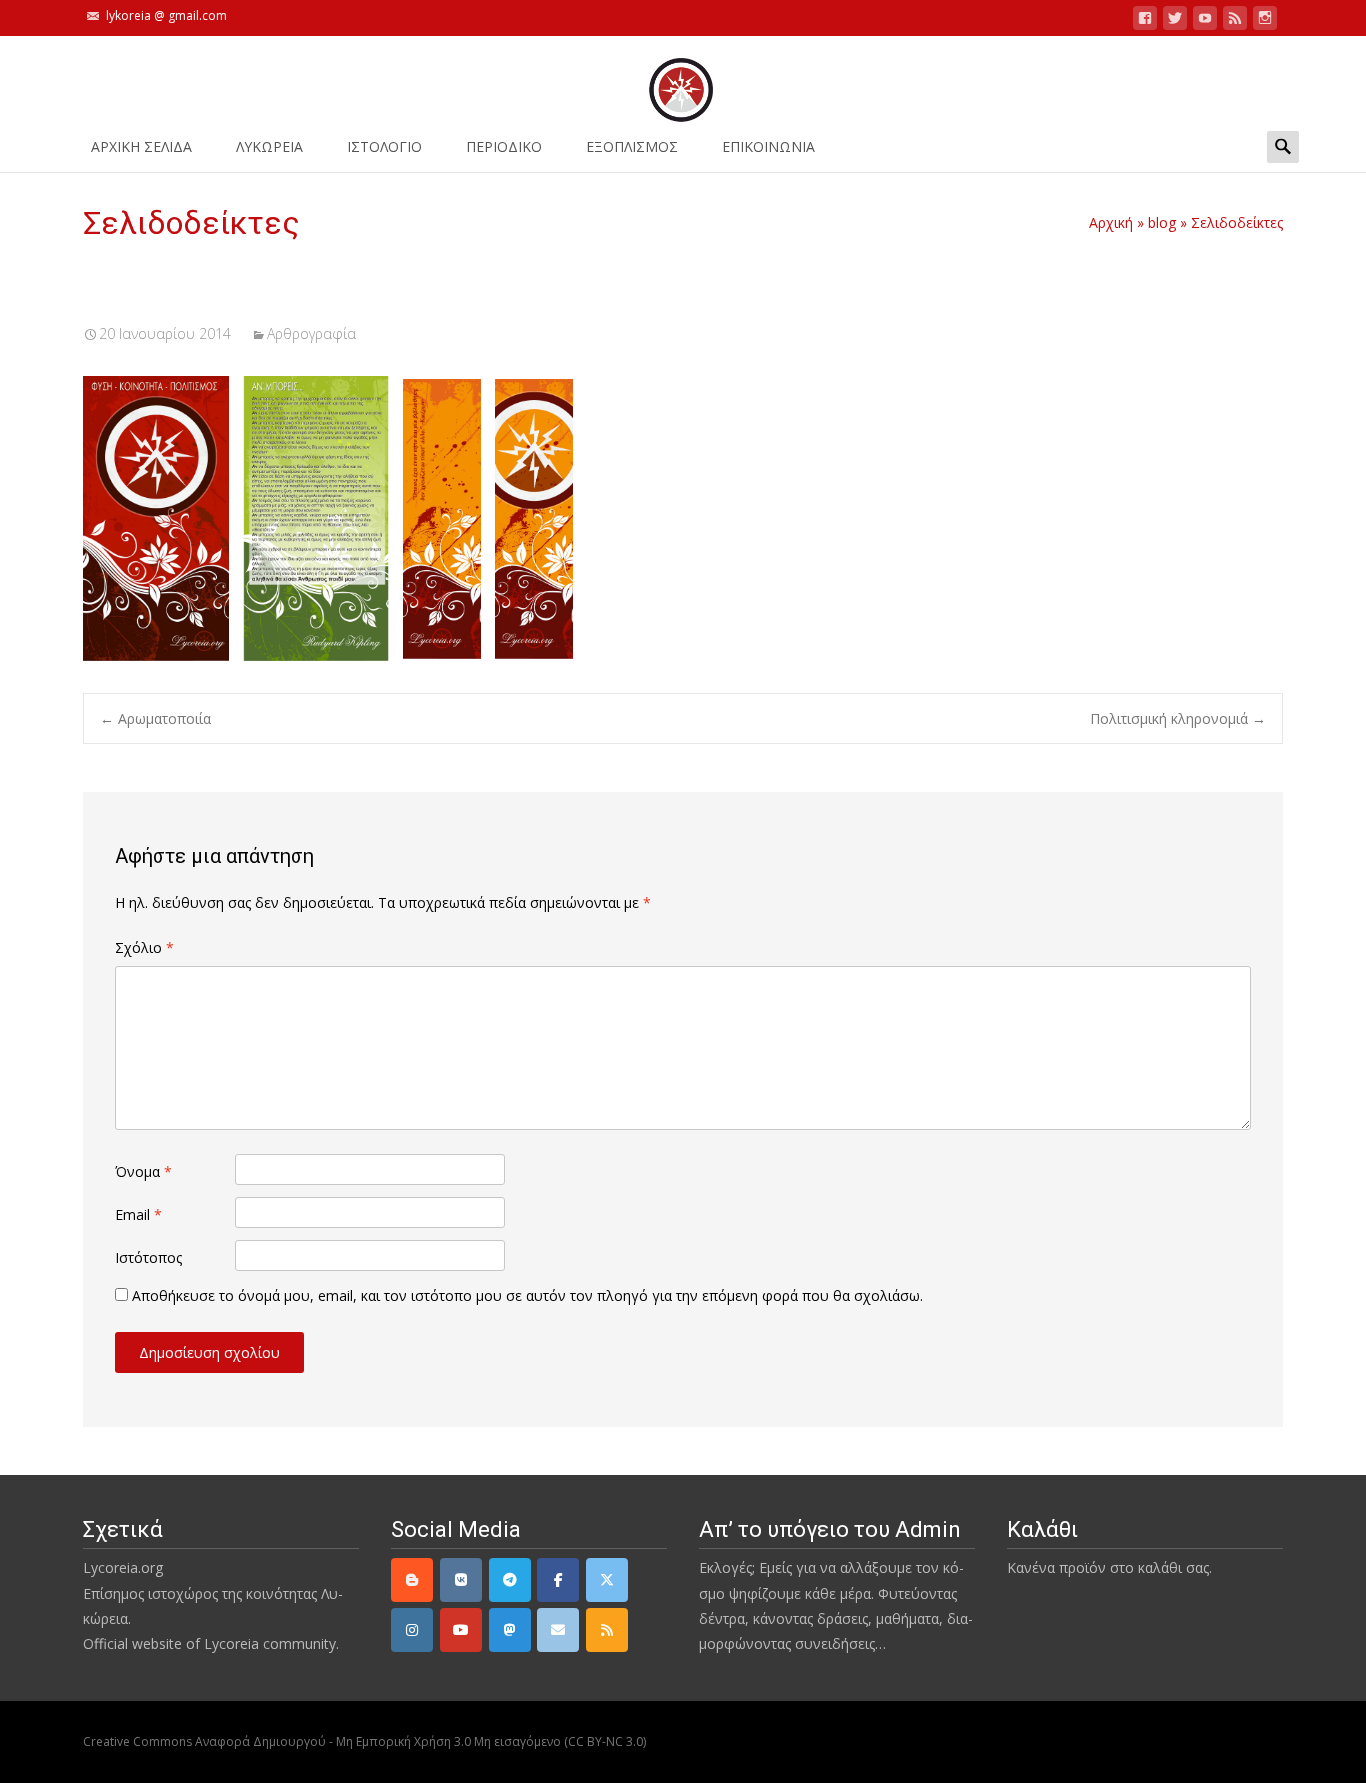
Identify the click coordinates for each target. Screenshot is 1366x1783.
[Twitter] (607, 1580)
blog (1162, 222)
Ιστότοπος (148, 1257)
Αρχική (1111, 222)
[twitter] (1175, 21)
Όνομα (143, 1171)
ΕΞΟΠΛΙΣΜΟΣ (632, 146)
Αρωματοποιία (155, 718)
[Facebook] (558, 1580)
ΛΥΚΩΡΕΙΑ (269, 146)
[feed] (1235, 21)
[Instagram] (412, 1630)
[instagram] (1265, 21)
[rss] (607, 1630)
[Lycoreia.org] (683, 80)
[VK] (461, 1580)
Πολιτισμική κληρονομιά (1178, 718)
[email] (558, 1630)
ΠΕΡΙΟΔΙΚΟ (504, 146)
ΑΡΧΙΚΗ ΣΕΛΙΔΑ (141, 146)
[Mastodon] (510, 1630)
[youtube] (1205, 21)
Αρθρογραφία (311, 333)
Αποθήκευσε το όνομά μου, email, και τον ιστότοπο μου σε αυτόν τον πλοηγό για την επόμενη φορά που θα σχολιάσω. (527, 1295)
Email (138, 1214)
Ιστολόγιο (384, 146)
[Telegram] (510, 1580)
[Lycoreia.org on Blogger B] (412, 1580)
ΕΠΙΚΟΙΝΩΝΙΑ (768, 146)
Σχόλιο (144, 947)
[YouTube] (461, 1630)
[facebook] (1145, 21)
